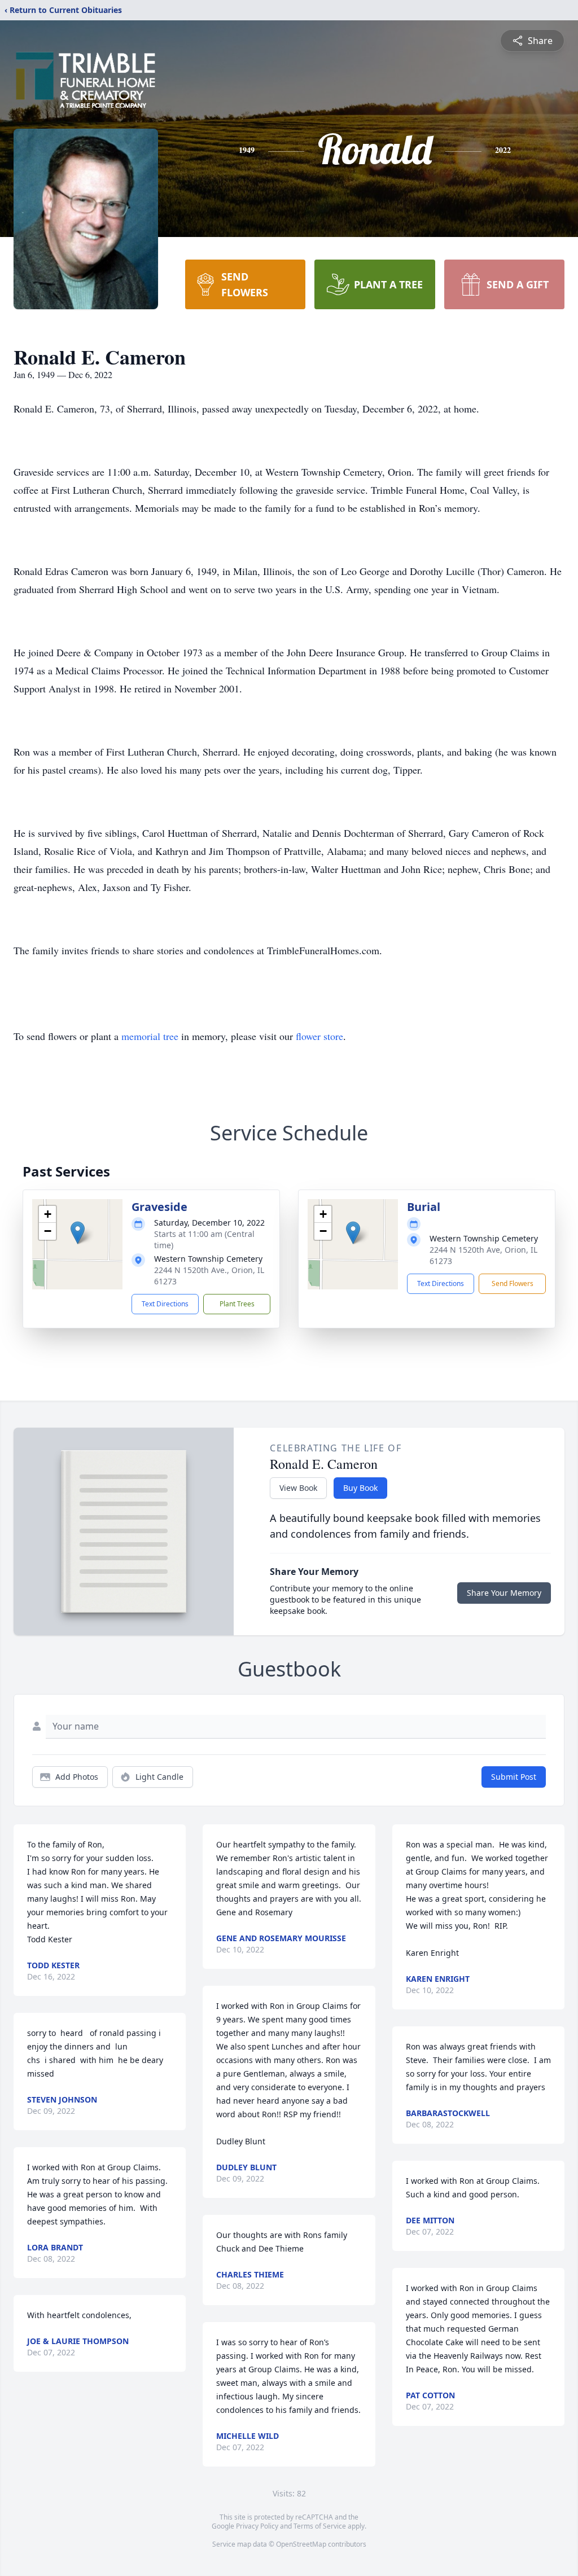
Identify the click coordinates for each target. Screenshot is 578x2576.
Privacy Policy (257, 2526)
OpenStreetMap (301, 2544)
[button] (78, 1233)
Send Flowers (513, 1283)
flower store (319, 1036)
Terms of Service (320, 2526)
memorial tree (150, 1036)
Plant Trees (237, 1304)
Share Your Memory (504, 1593)
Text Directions (165, 1304)
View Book (298, 1488)
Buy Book (360, 1488)
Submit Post (514, 1777)
